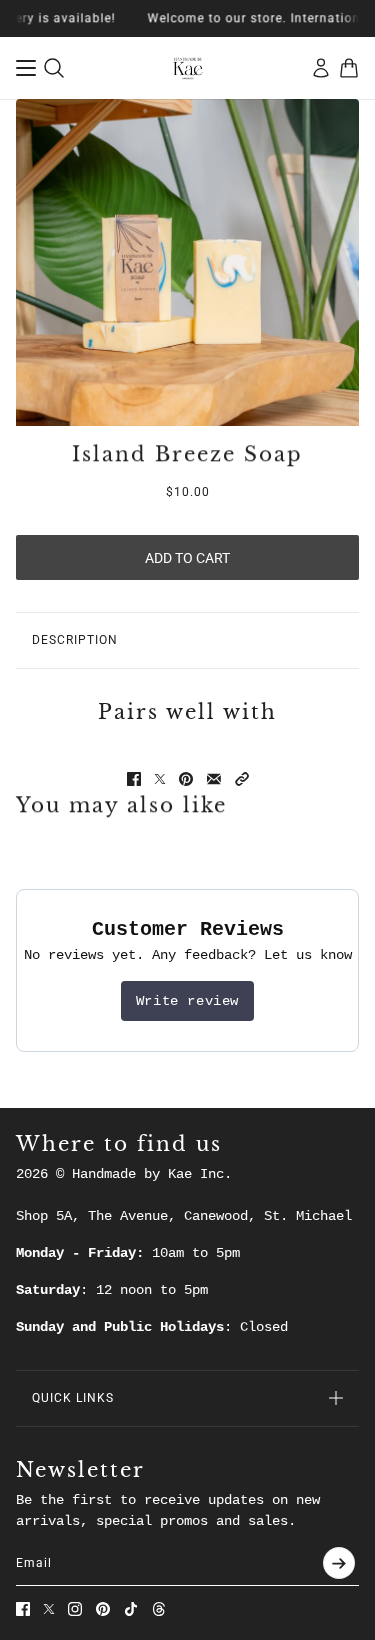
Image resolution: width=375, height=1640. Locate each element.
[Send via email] (214, 779)
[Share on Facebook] (134, 779)
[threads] (159, 1609)
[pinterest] (103, 1609)
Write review (187, 1001)
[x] (49, 1609)
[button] (242, 779)
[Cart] (349, 68)
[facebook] (23, 1609)
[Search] (54, 68)
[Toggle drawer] (26, 68)
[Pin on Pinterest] (186, 779)
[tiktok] (131, 1609)
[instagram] (75, 1609)
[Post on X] (160, 779)
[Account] (321, 68)
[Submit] (339, 1563)
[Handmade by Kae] (188, 68)
